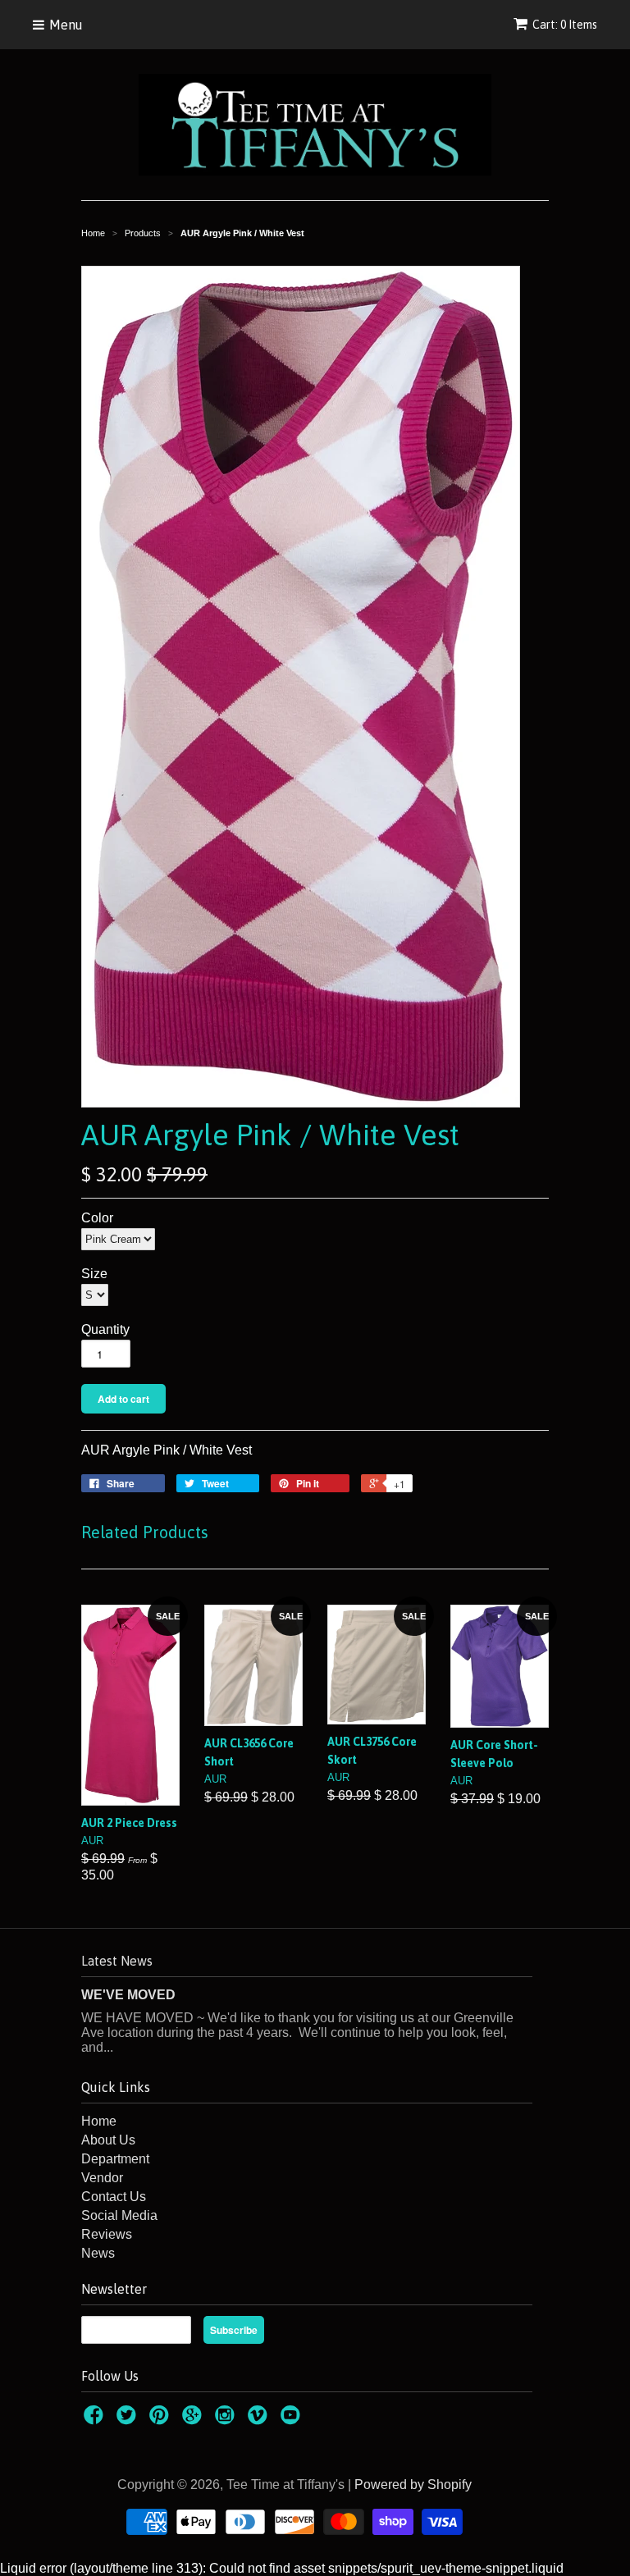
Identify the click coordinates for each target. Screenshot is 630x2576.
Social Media (119, 2215)
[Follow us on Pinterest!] (162, 2420)
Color (97, 1218)
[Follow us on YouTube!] (293, 2420)
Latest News (117, 1961)
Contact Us (114, 2197)
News (98, 2253)
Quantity (105, 1329)
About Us (108, 2140)
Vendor (102, 2178)
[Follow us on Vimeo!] (260, 2420)
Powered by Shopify (413, 2485)
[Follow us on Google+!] (194, 2420)
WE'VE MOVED (128, 1995)
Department (115, 2159)
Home (99, 2121)
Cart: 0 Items (565, 25)
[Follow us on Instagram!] (227, 2420)
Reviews (107, 2234)
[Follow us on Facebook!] (96, 2420)
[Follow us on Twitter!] (129, 2420)
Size (94, 1274)
